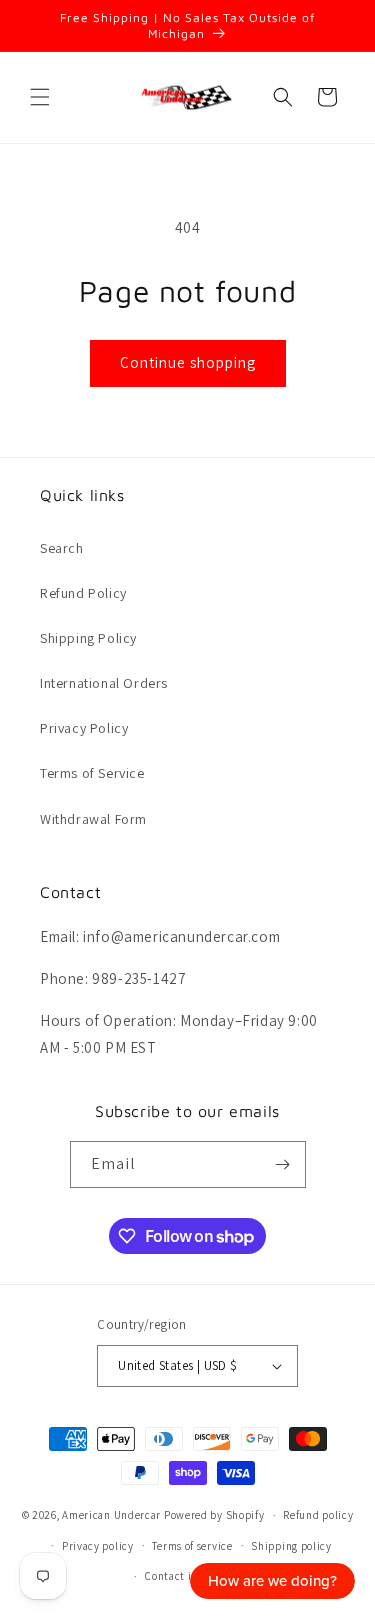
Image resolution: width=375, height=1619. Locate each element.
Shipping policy (291, 1546)
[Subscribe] (283, 1164)
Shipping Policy (88, 638)
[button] (40, 97)
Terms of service (192, 1546)
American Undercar (111, 1515)
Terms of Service (92, 773)
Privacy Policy (84, 728)
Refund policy (318, 1515)
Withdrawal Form (93, 819)
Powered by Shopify (214, 1515)
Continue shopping (188, 362)
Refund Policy (83, 593)
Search (62, 548)
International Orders (104, 683)
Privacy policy (98, 1546)
